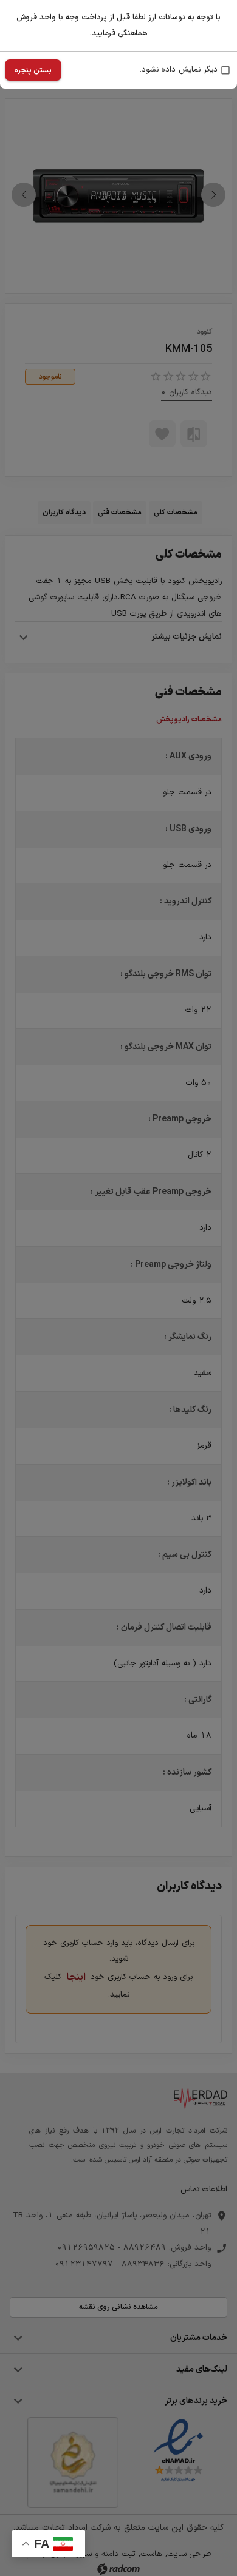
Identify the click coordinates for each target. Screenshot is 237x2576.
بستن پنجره (33, 70)
